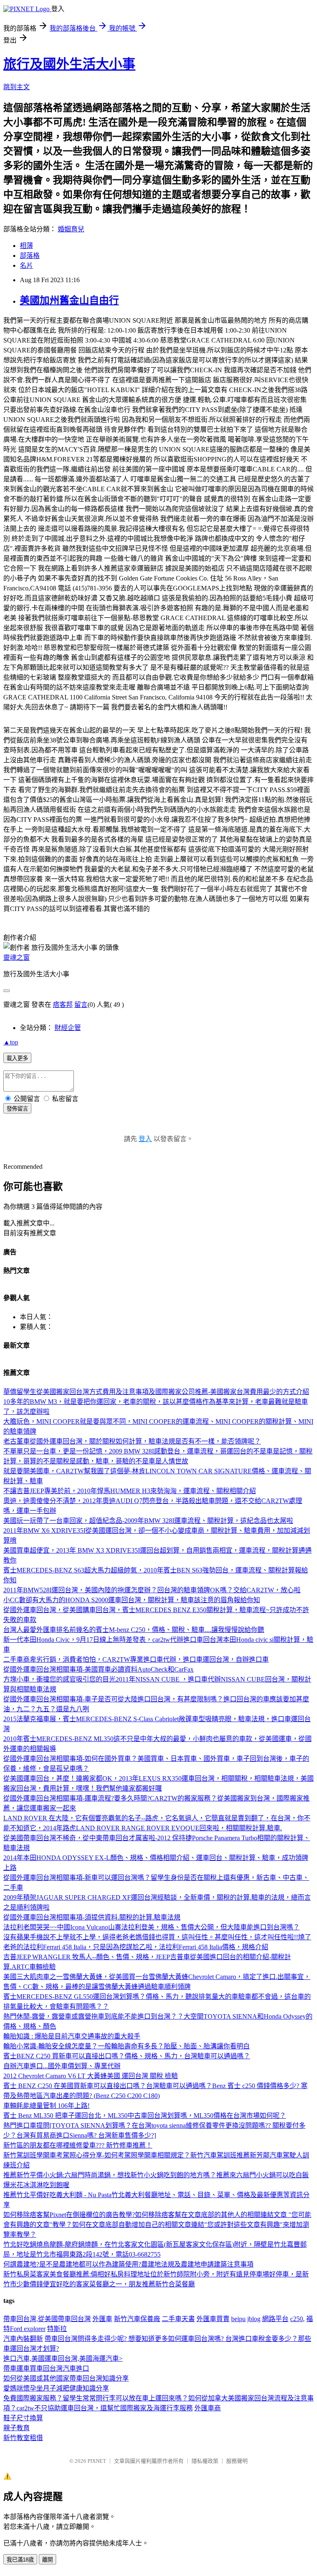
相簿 (26, 246)
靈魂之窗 (17, 957)
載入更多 (17, 1058)
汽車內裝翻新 (23, 2339)
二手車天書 (178, 2319)
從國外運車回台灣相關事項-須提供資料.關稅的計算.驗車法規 (92, 1917)
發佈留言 (17, 1109)
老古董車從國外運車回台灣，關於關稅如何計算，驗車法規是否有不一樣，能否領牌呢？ (132, 1441)
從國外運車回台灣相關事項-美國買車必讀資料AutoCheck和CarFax (98, 1669)
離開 (47, 2560)
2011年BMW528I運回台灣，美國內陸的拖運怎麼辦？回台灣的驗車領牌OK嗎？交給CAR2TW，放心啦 (152, 1590)
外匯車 (102, 2319)
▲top (11, 1042)
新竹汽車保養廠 (137, 2319)
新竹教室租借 (23, 2438)
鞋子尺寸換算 (23, 2418)
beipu (238, 2319)
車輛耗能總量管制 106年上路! (46, 2106)
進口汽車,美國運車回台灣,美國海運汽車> (63, 2358)
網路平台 (275, 2319)
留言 (81, 1005)
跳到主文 (17, 87)
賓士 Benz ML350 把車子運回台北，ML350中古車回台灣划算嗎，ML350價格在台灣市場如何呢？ (145, 2116)
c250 (297, 2319)
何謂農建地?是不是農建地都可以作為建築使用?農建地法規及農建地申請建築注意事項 (128, 2264)
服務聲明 (237, 2461)
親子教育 (17, 2428)
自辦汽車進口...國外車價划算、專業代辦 (62, 2066)
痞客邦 (63, 1005)
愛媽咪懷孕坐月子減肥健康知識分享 (56, 2388)
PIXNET (97, 2461)
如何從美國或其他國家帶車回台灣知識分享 (66, 2378)
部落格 (30, 256)
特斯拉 (57, 2329)
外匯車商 (208, 2408)
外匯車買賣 (213, 2319)
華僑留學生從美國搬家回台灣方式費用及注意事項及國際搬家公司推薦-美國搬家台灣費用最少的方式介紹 (156, 1392)
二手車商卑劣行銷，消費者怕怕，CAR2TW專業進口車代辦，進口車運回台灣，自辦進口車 (136, 1659)
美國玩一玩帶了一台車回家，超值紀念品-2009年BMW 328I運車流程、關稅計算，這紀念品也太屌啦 (148, 1521)
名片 (26, 265)
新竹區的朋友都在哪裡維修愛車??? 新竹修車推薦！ (78, 2145)
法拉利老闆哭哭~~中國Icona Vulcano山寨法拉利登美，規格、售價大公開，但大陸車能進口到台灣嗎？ (151, 1927)
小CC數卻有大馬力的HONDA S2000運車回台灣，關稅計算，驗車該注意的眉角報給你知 (132, 1600)
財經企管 (68, 1028)
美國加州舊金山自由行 (69, 300)
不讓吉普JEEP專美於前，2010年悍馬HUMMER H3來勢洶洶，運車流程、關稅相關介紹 (130, 1491)
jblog (254, 2319)
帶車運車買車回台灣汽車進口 (46, 2368)
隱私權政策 (205, 2461)
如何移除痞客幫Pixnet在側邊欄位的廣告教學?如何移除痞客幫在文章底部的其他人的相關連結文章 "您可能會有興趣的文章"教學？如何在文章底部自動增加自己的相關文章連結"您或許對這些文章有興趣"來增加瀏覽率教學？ (157, 2225)
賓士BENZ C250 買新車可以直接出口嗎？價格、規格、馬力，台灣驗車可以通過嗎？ (127, 2056)
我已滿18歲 (20, 2560)
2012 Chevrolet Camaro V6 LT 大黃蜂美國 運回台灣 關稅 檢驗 (91, 2076)
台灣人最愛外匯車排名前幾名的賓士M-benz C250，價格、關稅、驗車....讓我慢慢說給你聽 (134, 1630)
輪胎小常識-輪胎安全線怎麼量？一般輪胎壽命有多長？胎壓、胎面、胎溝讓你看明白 (127, 2046)
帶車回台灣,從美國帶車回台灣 (47, 2319)
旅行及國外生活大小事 (69, 64)
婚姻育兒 (71, 229)
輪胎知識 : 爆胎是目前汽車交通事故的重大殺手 (72, 2036)
